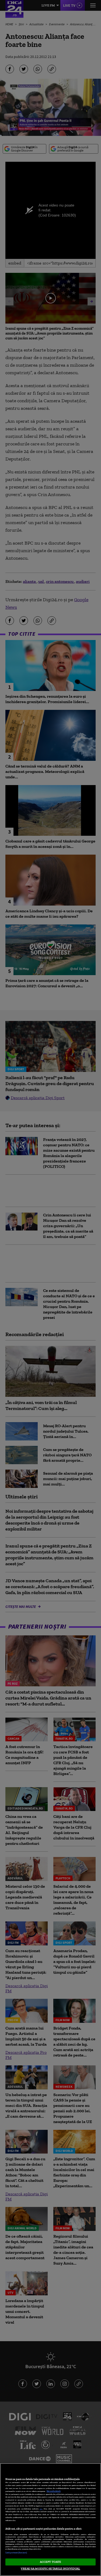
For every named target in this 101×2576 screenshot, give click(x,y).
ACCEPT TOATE (50, 2562)
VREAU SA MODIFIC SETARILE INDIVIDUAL (50, 2568)
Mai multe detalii (54, 2491)
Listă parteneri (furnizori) (16, 2553)
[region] (50, 2520)
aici (41, 2509)
